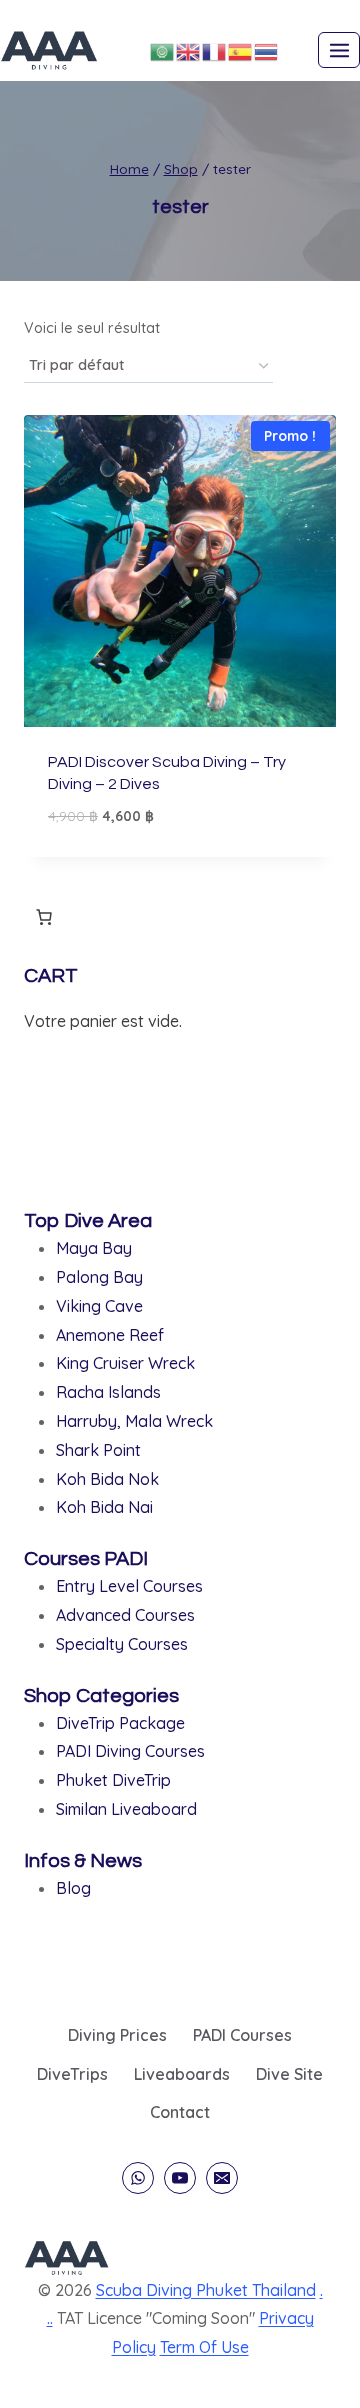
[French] (215, 50)
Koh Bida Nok (107, 1479)
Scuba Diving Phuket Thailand (206, 2290)
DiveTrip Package (120, 1723)
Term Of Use (204, 2347)
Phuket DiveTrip (113, 1780)
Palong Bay (99, 1277)
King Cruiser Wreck (125, 1363)
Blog (73, 1888)
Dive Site (289, 2074)
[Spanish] (241, 50)
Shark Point (98, 1450)
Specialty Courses (122, 1644)
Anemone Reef (110, 1335)
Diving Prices (117, 2035)
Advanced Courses (125, 1615)
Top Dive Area (88, 1221)
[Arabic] (163, 50)
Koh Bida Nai (104, 1507)
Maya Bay (94, 1248)
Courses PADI (86, 1559)
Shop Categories (101, 1696)
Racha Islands (108, 1392)
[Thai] (267, 50)
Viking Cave (99, 1306)
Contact (180, 2112)
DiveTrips (72, 2074)
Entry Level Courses (129, 1586)
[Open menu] (339, 50)
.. (50, 2318)
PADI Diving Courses (130, 1751)
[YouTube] (180, 2178)
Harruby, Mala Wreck (134, 1421)
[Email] (222, 2178)
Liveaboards (182, 2074)
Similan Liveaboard (126, 1809)
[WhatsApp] (138, 2178)
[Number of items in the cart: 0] (44, 917)
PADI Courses (242, 2035)
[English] (189, 50)
